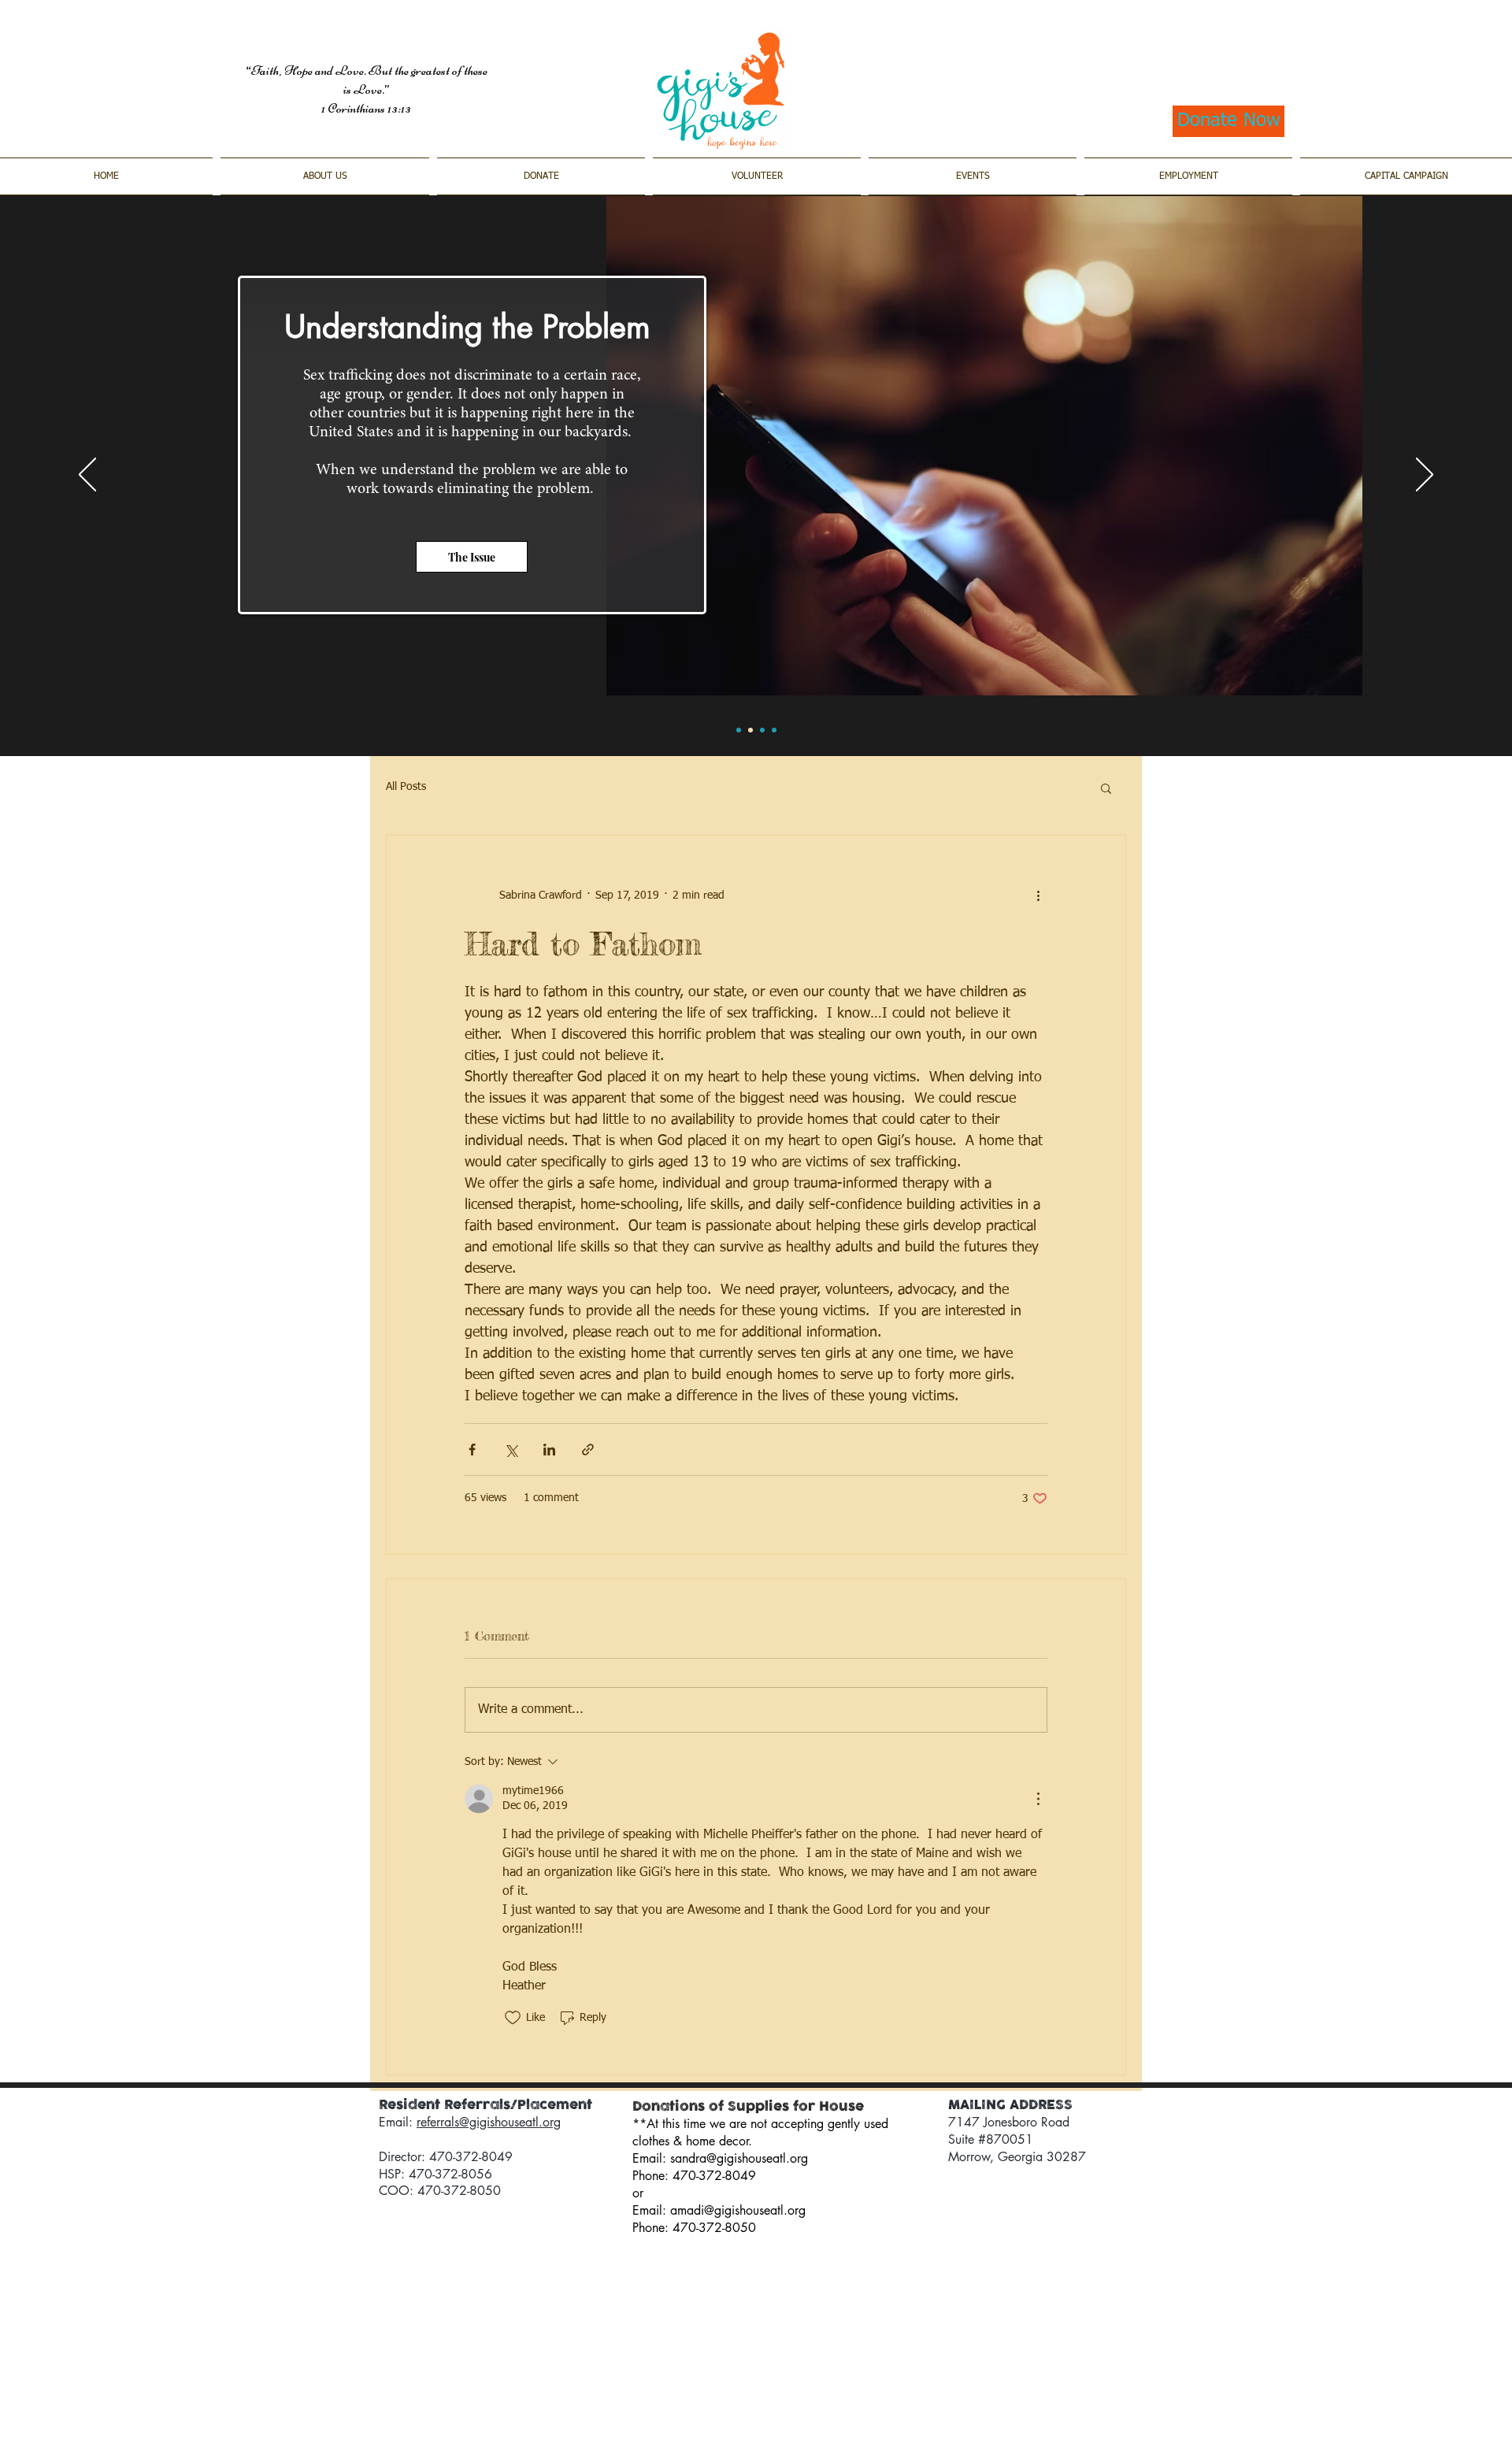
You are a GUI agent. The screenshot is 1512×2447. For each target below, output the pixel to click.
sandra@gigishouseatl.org (739, 2158)
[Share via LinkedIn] (549, 1450)
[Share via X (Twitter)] (511, 1450)
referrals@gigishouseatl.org (489, 2122)
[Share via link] (588, 1450)
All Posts (406, 787)
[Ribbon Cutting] (774, 730)
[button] (1106, 788)
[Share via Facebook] (472, 1450)
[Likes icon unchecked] (513, 2018)
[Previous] (87, 476)
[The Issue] (750, 730)
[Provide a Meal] (762, 730)
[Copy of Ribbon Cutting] (739, 730)
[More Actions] (1038, 1799)
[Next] (1425, 476)
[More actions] (1038, 895)
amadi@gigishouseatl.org (738, 2210)
